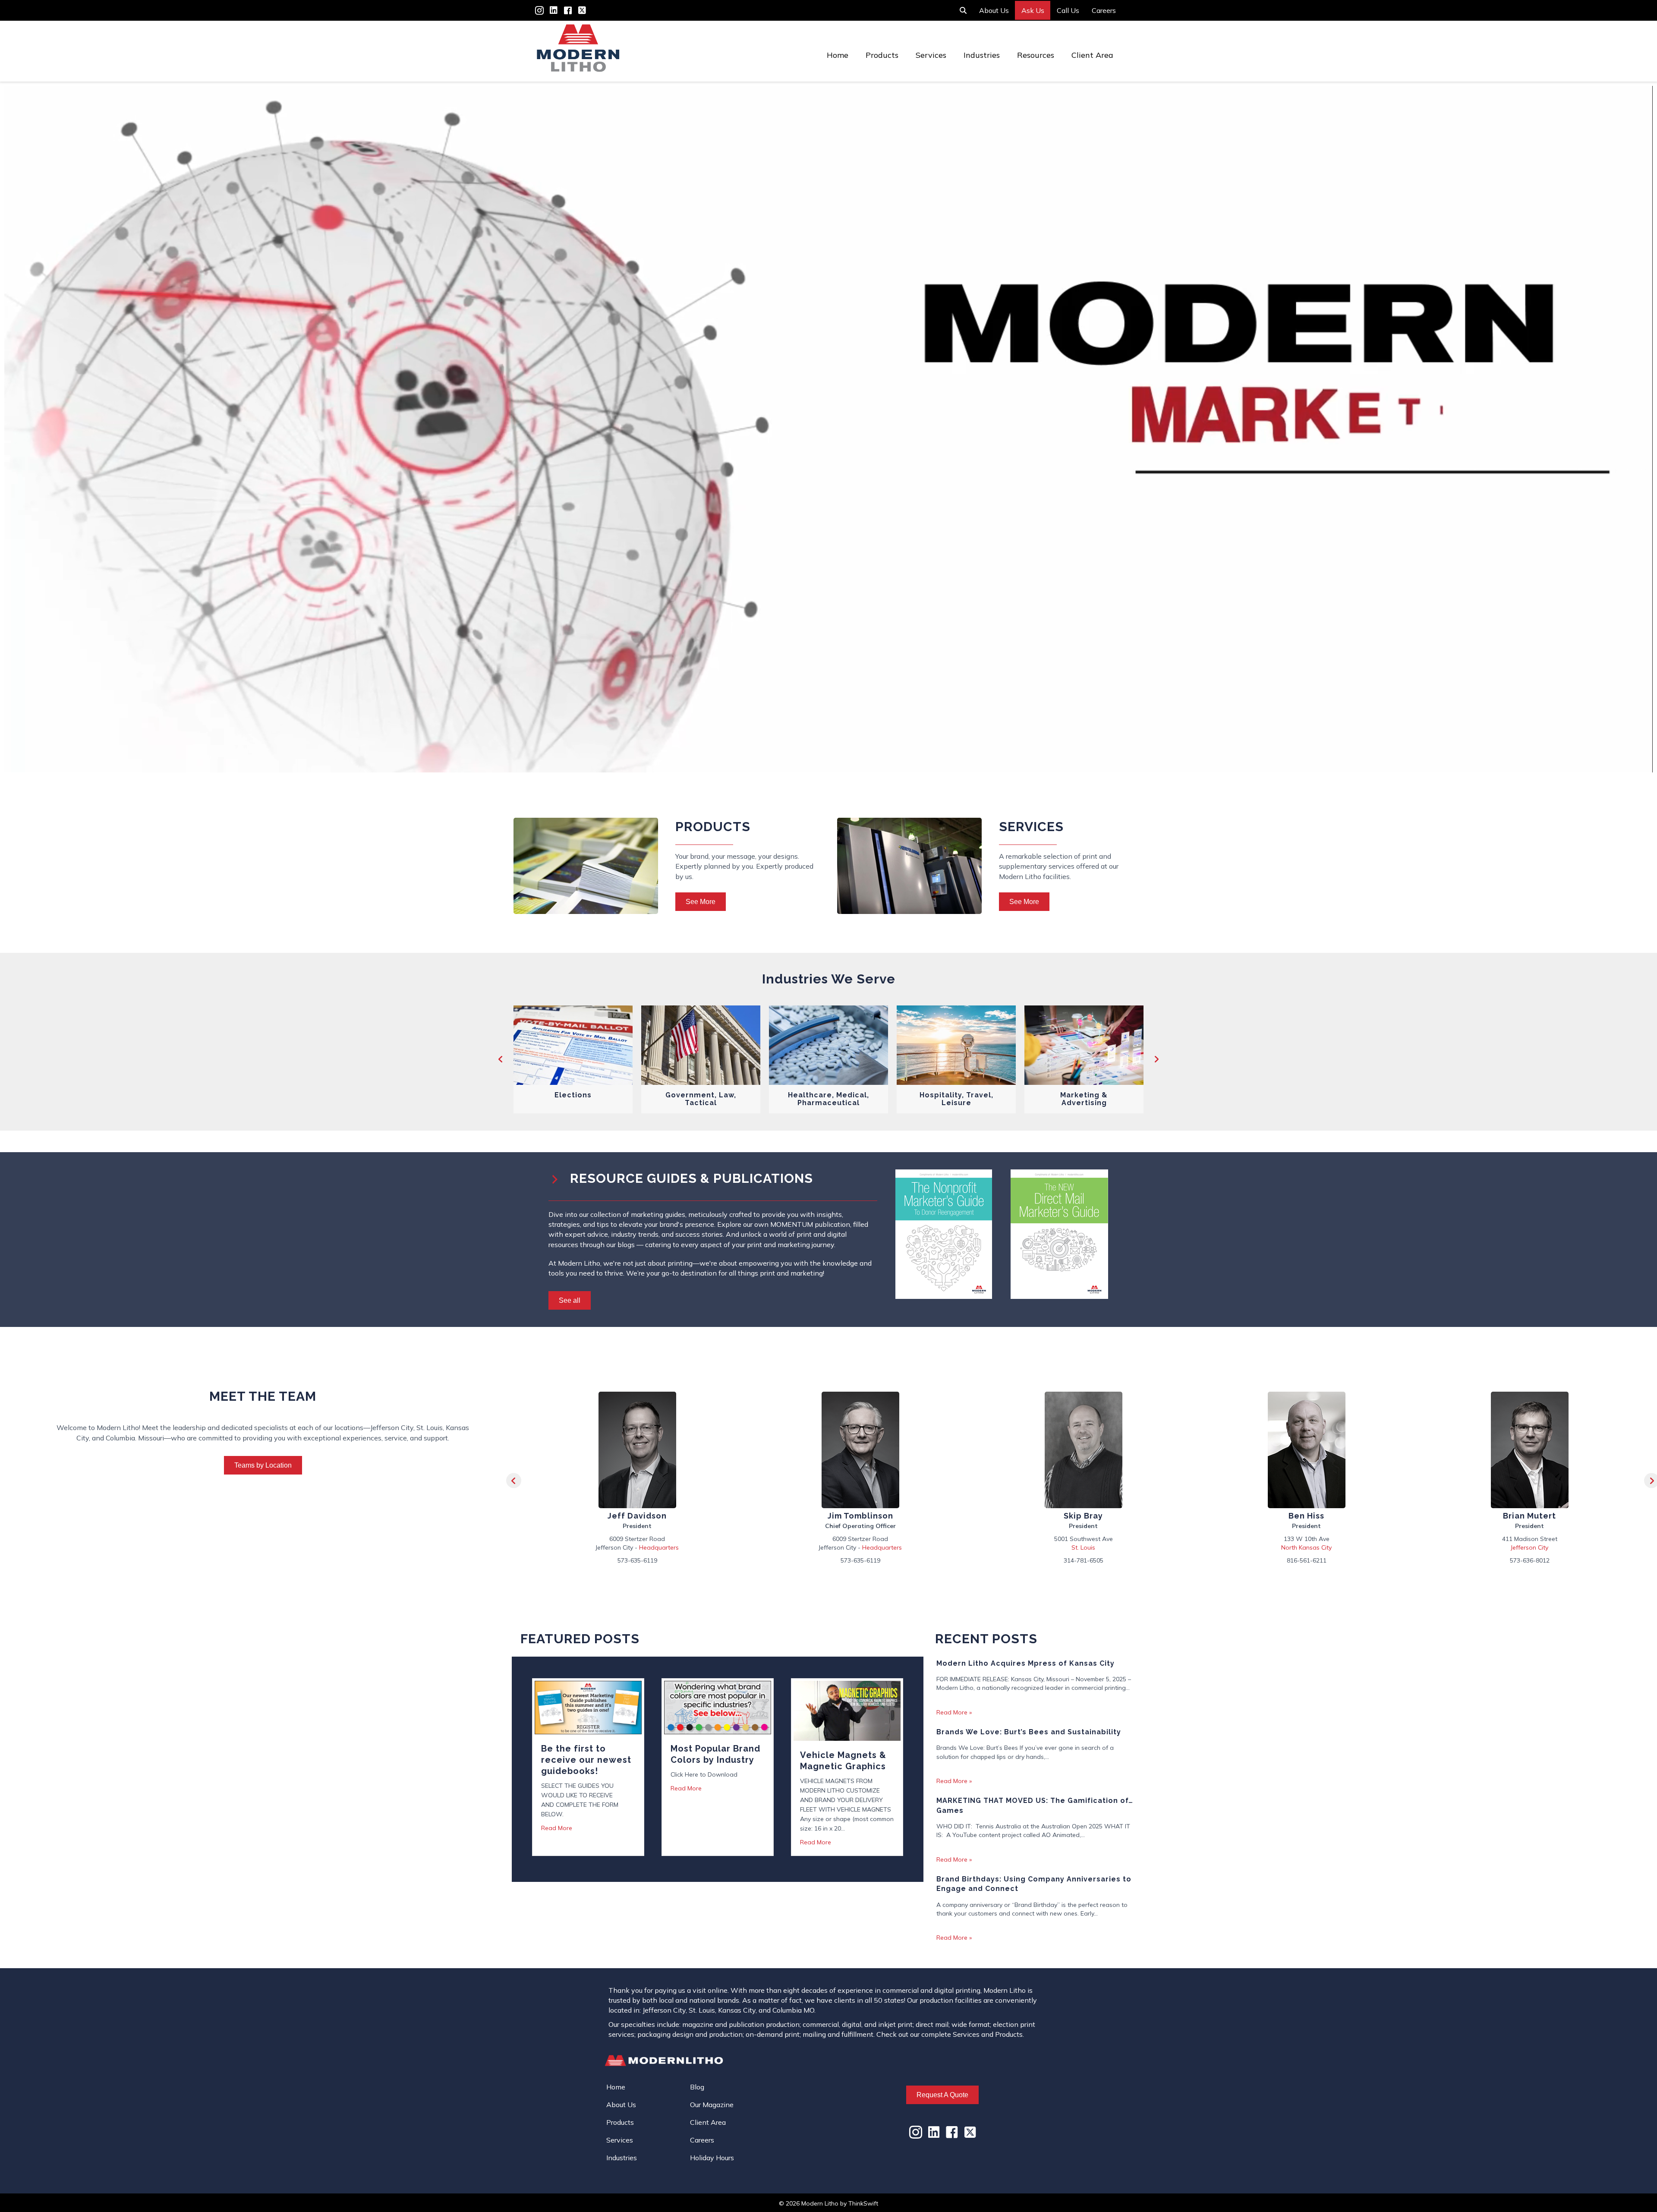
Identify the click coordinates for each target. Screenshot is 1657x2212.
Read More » (954, 1712)
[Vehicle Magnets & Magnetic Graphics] (847, 1710)
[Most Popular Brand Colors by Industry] (718, 1707)
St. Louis (637, 1547)
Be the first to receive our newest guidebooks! (586, 1760)
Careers (1104, 10)
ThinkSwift (863, 2203)
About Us (994, 10)
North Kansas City (860, 1547)
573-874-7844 (1530, 1560)
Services (931, 55)
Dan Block (1529, 1516)
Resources (1036, 55)
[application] (828, 429)
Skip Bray (637, 1516)
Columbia (1530, 1547)
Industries (982, 55)
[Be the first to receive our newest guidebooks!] (588, 1707)
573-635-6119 (1307, 1560)
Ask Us (1033, 10)
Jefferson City (1083, 1547)
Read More (557, 1828)
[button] (501, 1059)
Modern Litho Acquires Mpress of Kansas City (1025, 1663)
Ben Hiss (860, 1516)
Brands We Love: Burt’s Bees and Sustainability (1029, 1732)
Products (882, 55)
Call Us (1068, 10)
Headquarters (1328, 1547)
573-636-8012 (1084, 1560)
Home (838, 55)
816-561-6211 (860, 1560)
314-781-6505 (637, 1560)
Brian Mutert (1083, 1516)
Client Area (1092, 55)
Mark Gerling (1307, 1516)
